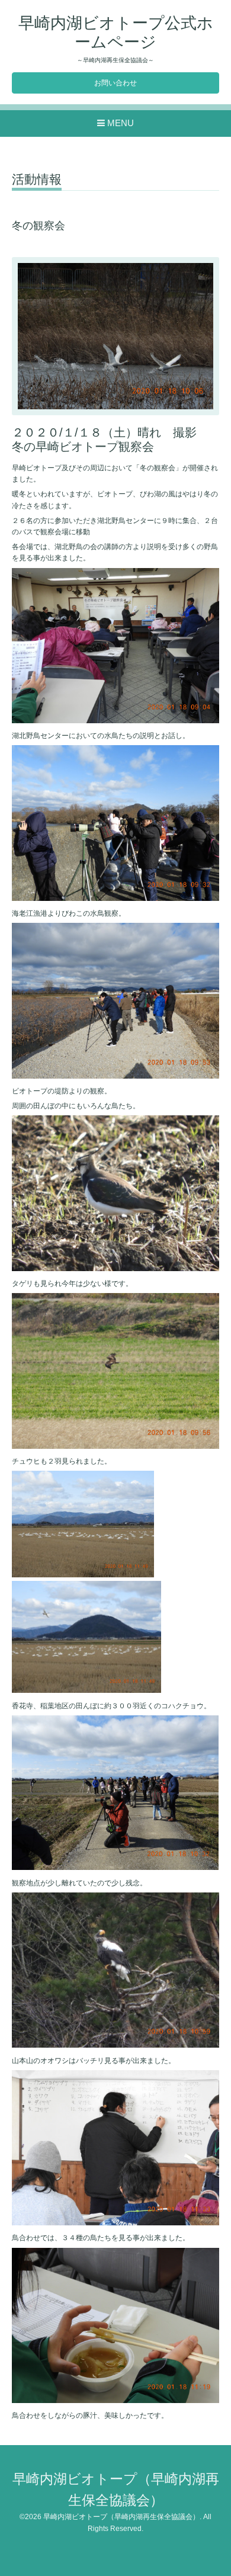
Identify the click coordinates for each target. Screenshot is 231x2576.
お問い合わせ (115, 83)
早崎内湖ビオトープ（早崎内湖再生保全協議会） (121, 2517)
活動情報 (37, 179)
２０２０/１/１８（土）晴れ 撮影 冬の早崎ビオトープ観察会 (110, 439)
